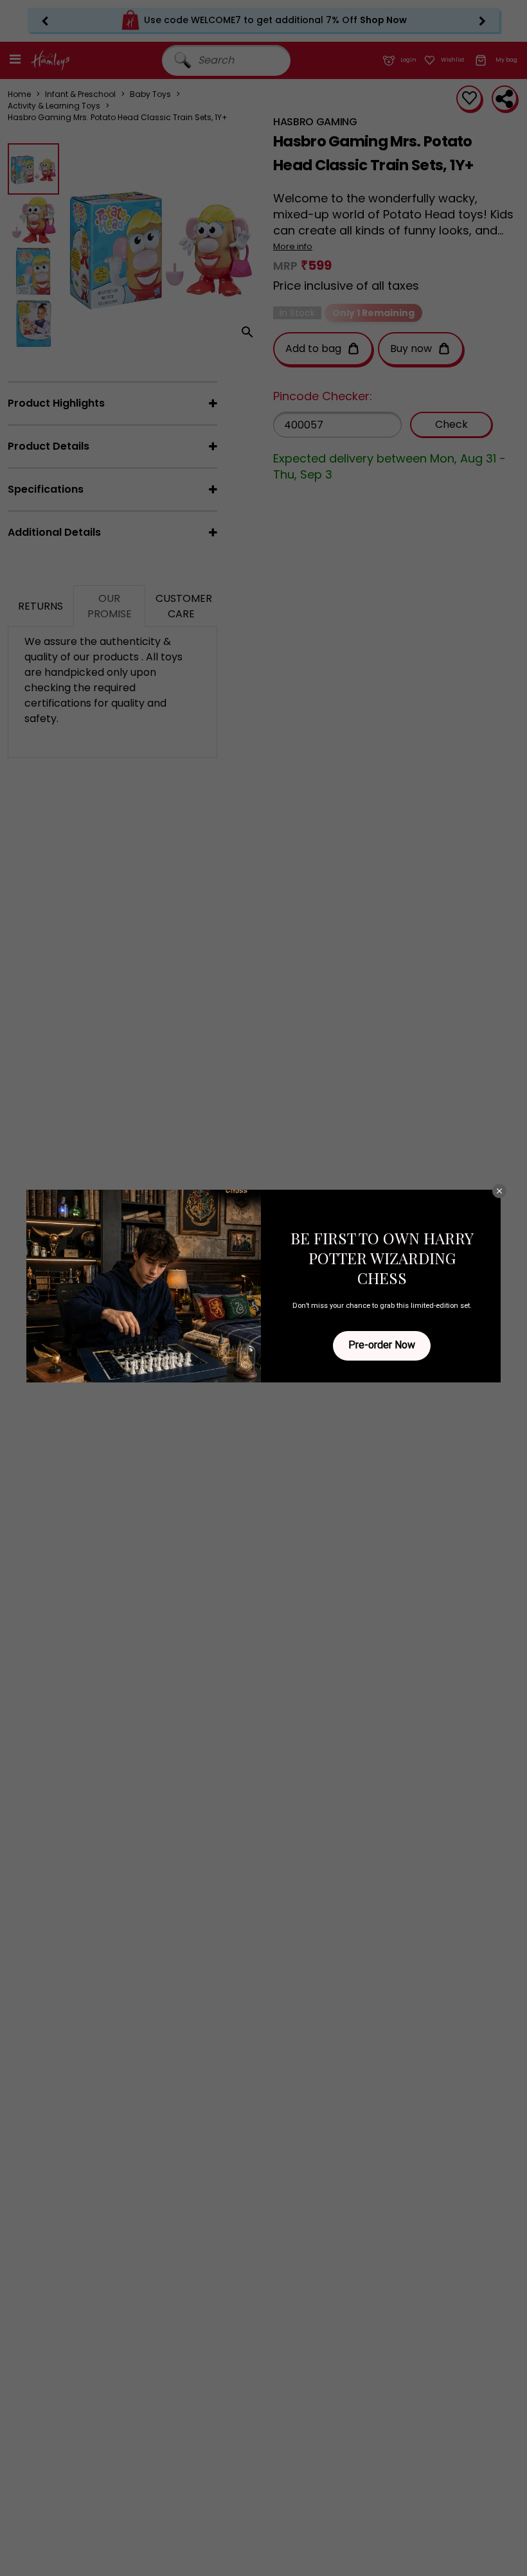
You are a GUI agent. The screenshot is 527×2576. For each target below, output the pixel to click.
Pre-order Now (382, 1345)
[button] (499, 1191)
